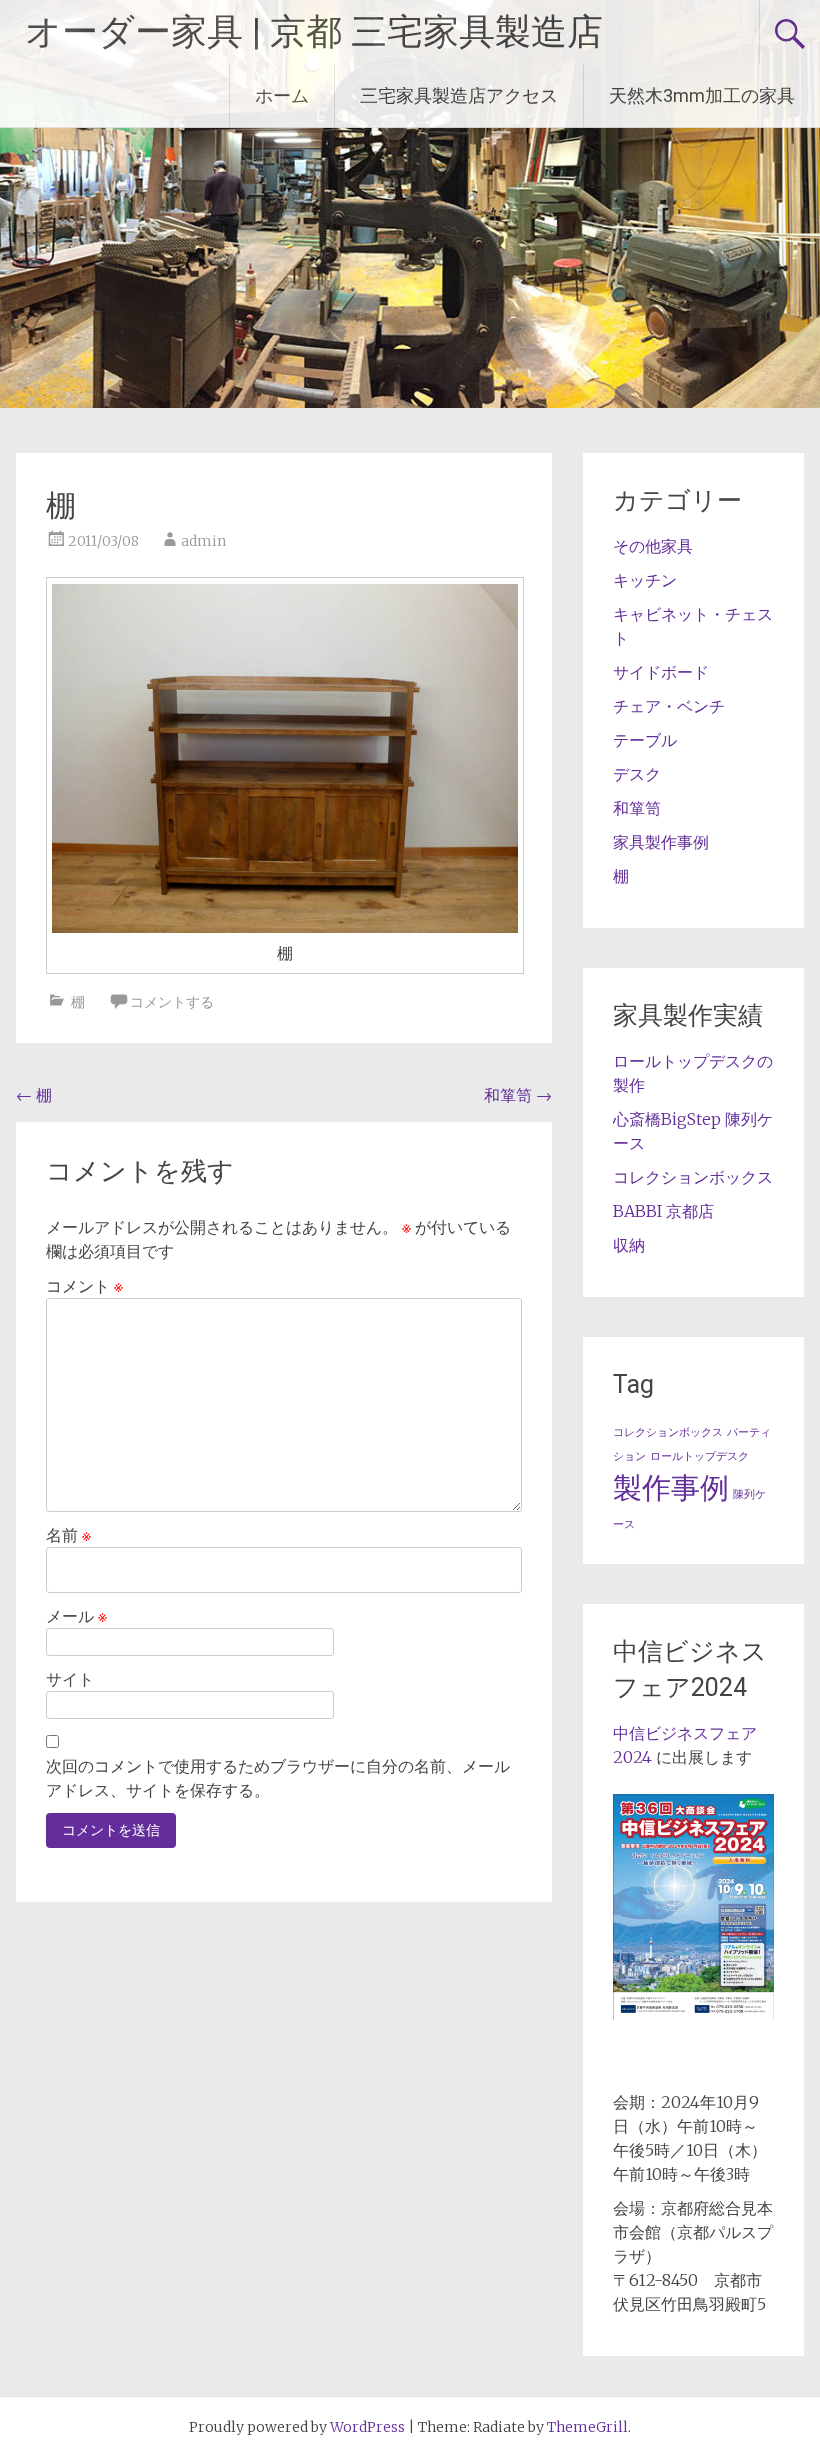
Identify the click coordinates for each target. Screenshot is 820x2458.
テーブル (645, 740)
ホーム (282, 95)
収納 (629, 1245)
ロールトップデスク (699, 1456)
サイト (70, 1679)
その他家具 (653, 546)
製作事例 (671, 1487)
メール (76, 1616)
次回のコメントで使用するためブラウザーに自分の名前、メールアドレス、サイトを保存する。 (278, 1778)
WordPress (367, 2427)
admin (203, 541)
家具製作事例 (661, 842)
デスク (637, 774)
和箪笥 (518, 1095)
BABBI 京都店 (663, 1211)
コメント (84, 1286)
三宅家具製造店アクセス (459, 95)
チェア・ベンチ (669, 706)
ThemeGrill (587, 2427)
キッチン (645, 580)
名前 (68, 1535)
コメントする (172, 1002)
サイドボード (661, 672)
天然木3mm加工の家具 (702, 95)
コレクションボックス (693, 1177)
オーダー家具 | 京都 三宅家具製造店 (314, 32)
